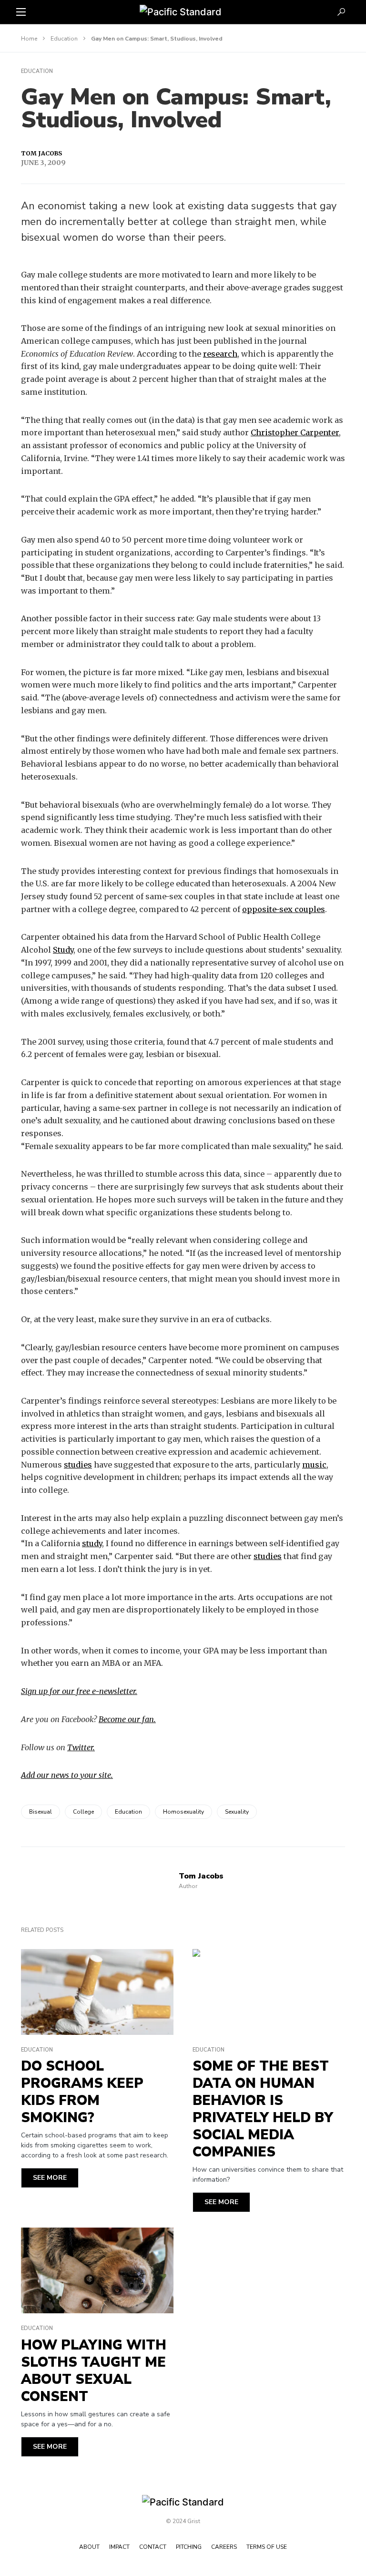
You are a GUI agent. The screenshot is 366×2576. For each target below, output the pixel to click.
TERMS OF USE (267, 2547)
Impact (119, 2547)
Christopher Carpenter (295, 432)
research (220, 354)
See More (50, 2178)
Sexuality (237, 1812)
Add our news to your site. (67, 1775)
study (92, 1543)
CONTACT (153, 2547)
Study (63, 950)
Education (64, 39)
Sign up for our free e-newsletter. (79, 1691)
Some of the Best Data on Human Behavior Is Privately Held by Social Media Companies (263, 2109)
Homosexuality (183, 1812)
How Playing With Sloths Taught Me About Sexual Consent (94, 2371)
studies (78, 1465)
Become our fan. (127, 1719)
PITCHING (189, 2547)
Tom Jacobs (41, 153)
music (314, 1465)
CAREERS (224, 2547)
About (89, 2547)
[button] (21, 12)
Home (29, 39)
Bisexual (41, 1812)
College (83, 1812)
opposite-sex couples (284, 909)
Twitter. (81, 1747)
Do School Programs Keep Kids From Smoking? (82, 2092)
